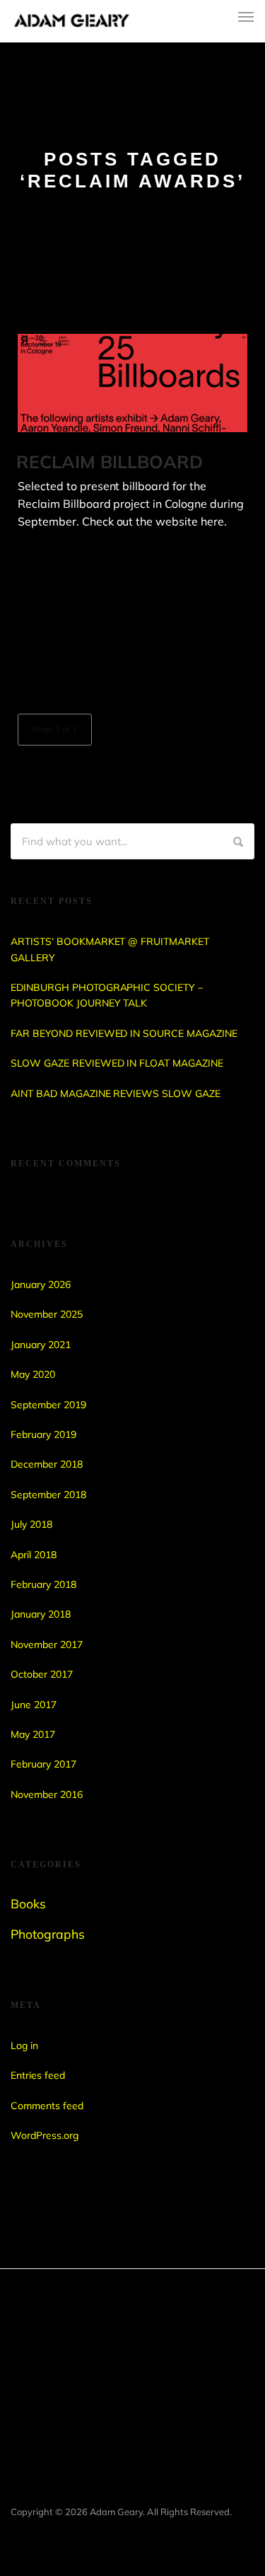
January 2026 (41, 1284)
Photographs (48, 1934)
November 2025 (47, 1314)
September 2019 (48, 1405)
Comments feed (47, 2106)
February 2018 (43, 1584)
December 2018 (47, 1464)
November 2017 (47, 1644)
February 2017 (43, 1764)
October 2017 (42, 1674)
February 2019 (43, 1434)
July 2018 (31, 1524)
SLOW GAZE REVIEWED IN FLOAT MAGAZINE (117, 1063)
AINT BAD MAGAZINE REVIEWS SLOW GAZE (116, 1093)
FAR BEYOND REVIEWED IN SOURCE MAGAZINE (124, 1033)
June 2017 (34, 1705)
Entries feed (38, 2075)
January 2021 (41, 1345)
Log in (24, 2046)
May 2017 (33, 1734)
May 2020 (33, 1374)
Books (28, 1903)
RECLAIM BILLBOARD (110, 462)
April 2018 (34, 1555)
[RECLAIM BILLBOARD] (132, 383)
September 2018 (48, 1495)
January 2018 (41, 1614)
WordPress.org (45, 2135)
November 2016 (47, 1794)
